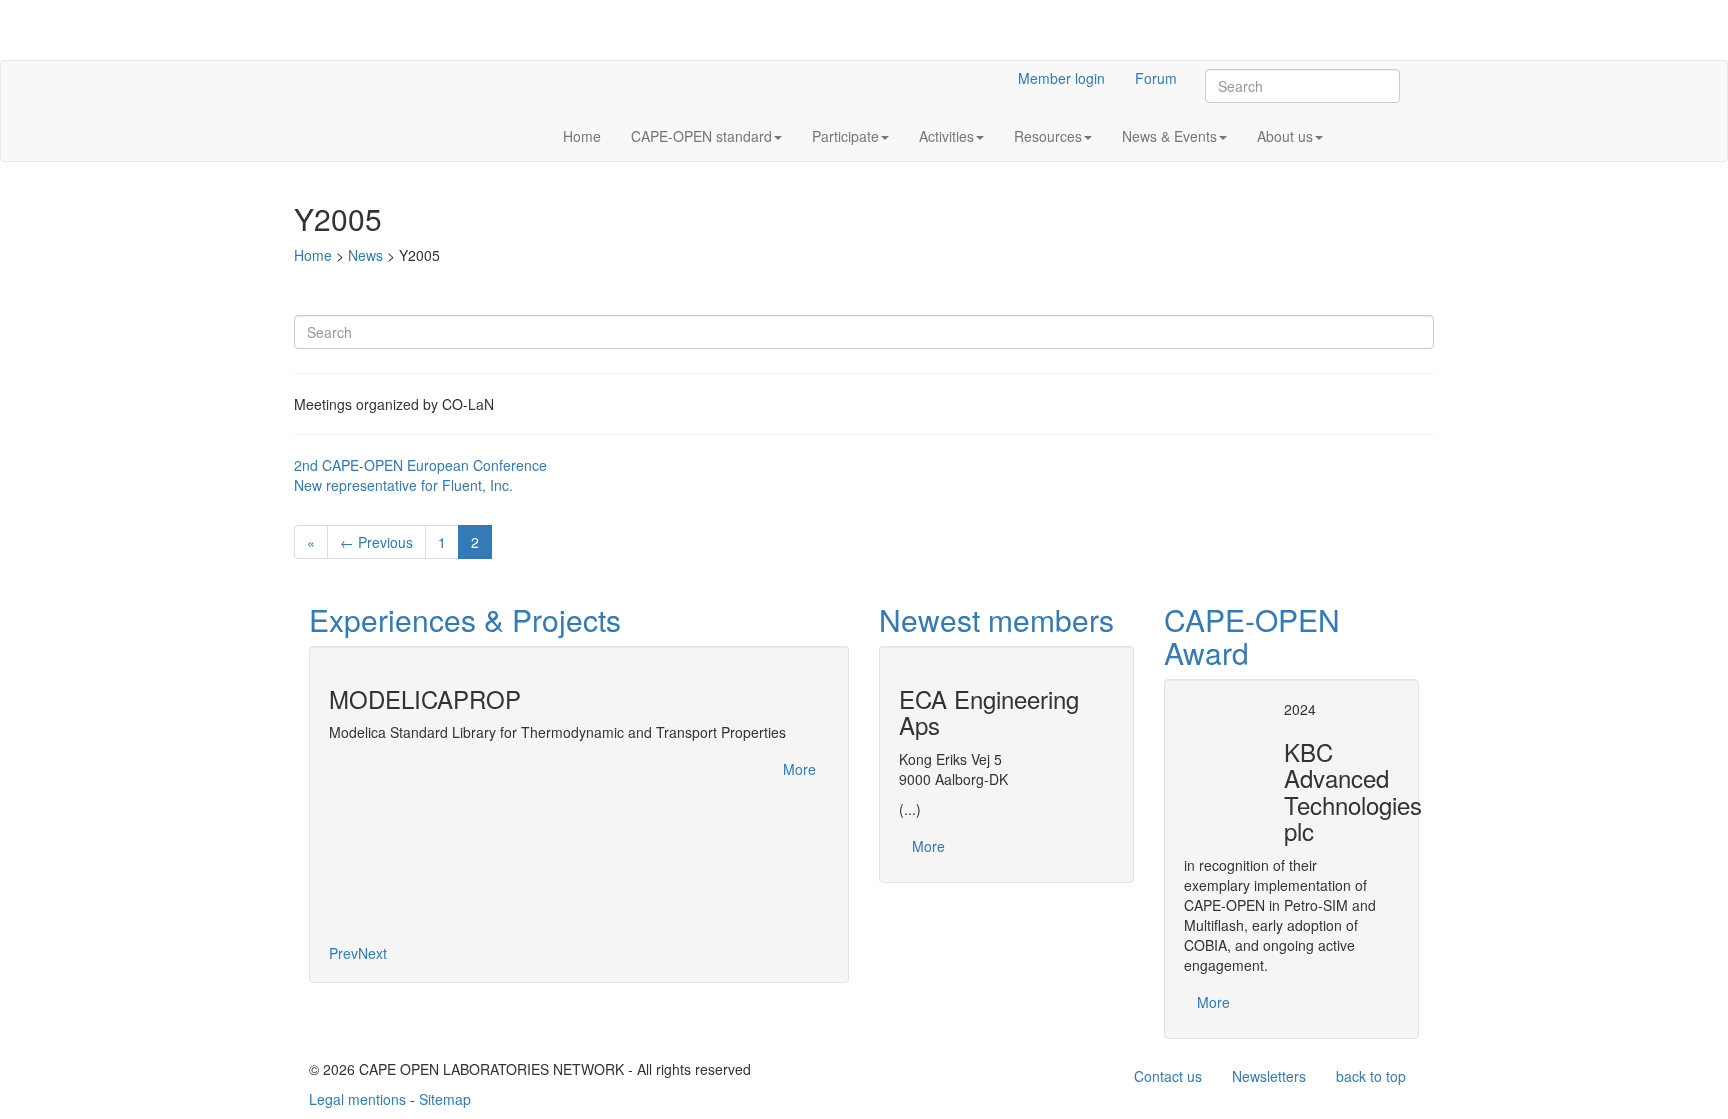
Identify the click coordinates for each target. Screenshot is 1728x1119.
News (365, 255)
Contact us (1168, 1076)
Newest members (996, 619)
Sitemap (445, 1099)
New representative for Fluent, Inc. (403, 485)
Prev (343, 953)
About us (1285, 136)
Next (372, 953)
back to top (1371, 1076)
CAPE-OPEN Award (1252, 636)
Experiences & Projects (465, 619)
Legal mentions (357, 1099)
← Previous (376, 542)
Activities (946, 136)
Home (582, 136)
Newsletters (1269, 1076)
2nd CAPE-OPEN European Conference (420, 465)
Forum (1156, 78)
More (799, 769)
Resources (1048, 136)
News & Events (1169, 136)
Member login (1061, 78)
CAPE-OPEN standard (701, 136)
